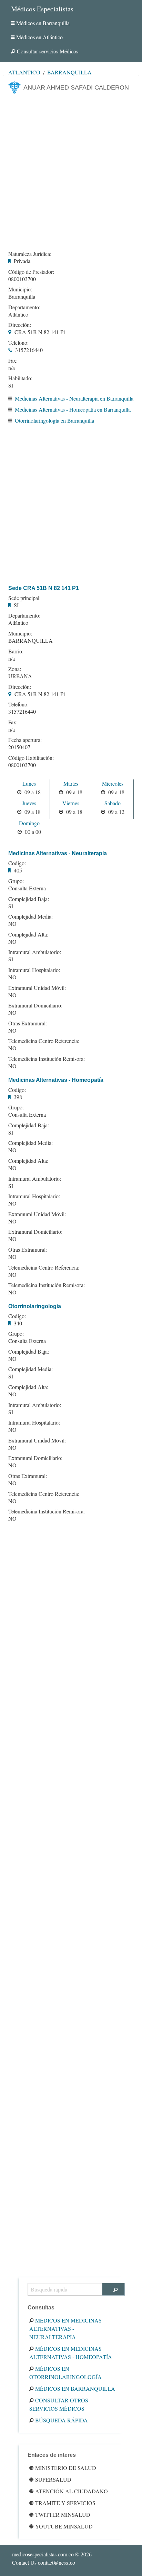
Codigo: (17, 863)
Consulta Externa (27, 888)
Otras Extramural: (28, 1023)
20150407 (19, 747)
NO (12, 924)
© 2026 (52, 2554)
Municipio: (20, 289)
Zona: (15, 669)
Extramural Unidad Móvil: (37, 988)
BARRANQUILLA (31, 640)
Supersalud (53, 2479)
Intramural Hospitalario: (34, 970)
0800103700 (22, 279)
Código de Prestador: (31, 272)
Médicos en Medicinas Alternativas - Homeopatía (71, 2353)
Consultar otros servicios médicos (59, 2404)
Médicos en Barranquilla (43, 23)
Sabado (113, 803)
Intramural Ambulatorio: (35, 952)
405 (18, 870)
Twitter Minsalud (63, 2515)
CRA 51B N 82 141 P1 (40, 332)
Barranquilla (69, 72)
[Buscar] (114, 2289)
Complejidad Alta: (28, 934)
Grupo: (16, 881)
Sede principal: (24, 598)
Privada (22, 261)
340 (18, 1323)
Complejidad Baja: (29, 899)
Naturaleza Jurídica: (30, 254)
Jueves (29, 803)
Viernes (71, 803)
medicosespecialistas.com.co (43, 2554)
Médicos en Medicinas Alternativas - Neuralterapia (65, 2329)
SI (11, 385)
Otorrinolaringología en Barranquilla (54, 420)
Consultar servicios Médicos (48, 51)
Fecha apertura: (25, 740)
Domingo (29, 823)
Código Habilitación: (31, 758)
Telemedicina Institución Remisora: (47, 1059)
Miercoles (113, 783)
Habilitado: (20, 378)
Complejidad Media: (31, 917)
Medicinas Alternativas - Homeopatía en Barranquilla (73, 409)
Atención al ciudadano (72, 2491)
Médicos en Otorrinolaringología (65, 2373)
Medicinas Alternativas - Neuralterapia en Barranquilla (74, 398)
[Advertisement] (71, 170)
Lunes (29, 783)
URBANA (20, 676)
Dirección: (20, 325)
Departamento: (24, 307)
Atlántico (24, 72)
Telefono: (18, 343)
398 (18, 1097)
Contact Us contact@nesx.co (44, 2562)
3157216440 (29, 350)
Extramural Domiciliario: (35, 1005)
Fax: (13, 361)
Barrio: (16, 651)
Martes (71, 783)
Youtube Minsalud (64, 2526)
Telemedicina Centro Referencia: (44, 1041)
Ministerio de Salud (66, 2468)
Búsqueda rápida (62, 2420)
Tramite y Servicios (65, 2503)
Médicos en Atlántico (39, 37)
